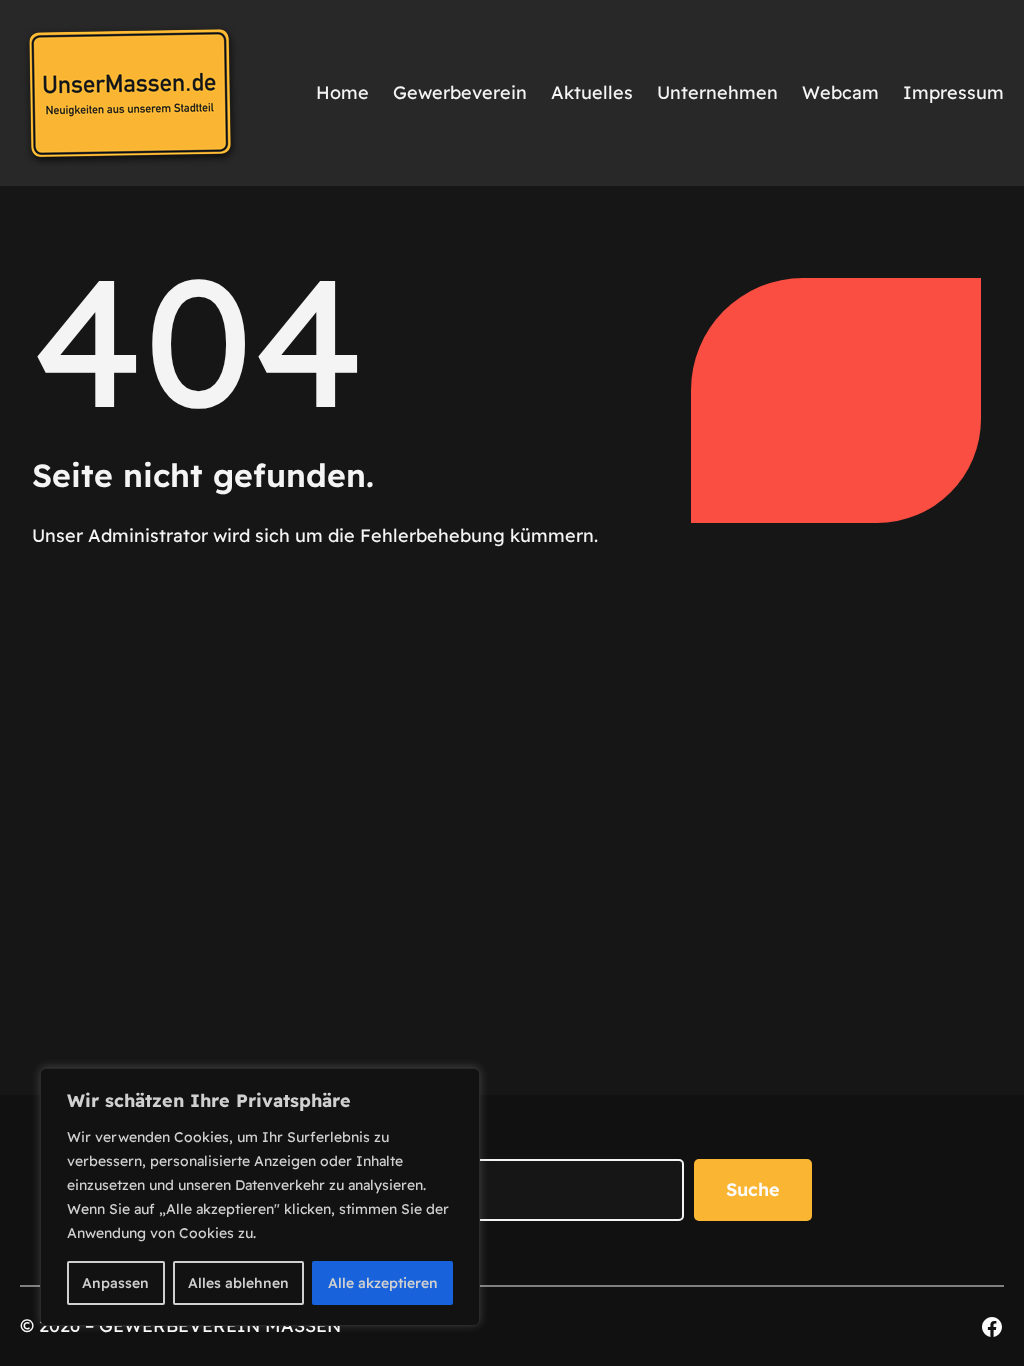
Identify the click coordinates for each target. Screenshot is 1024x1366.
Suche (753, 1189)
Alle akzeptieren (383, 1283)
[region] (260, 1197)
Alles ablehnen (238, 1283)
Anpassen (115, 1283)
